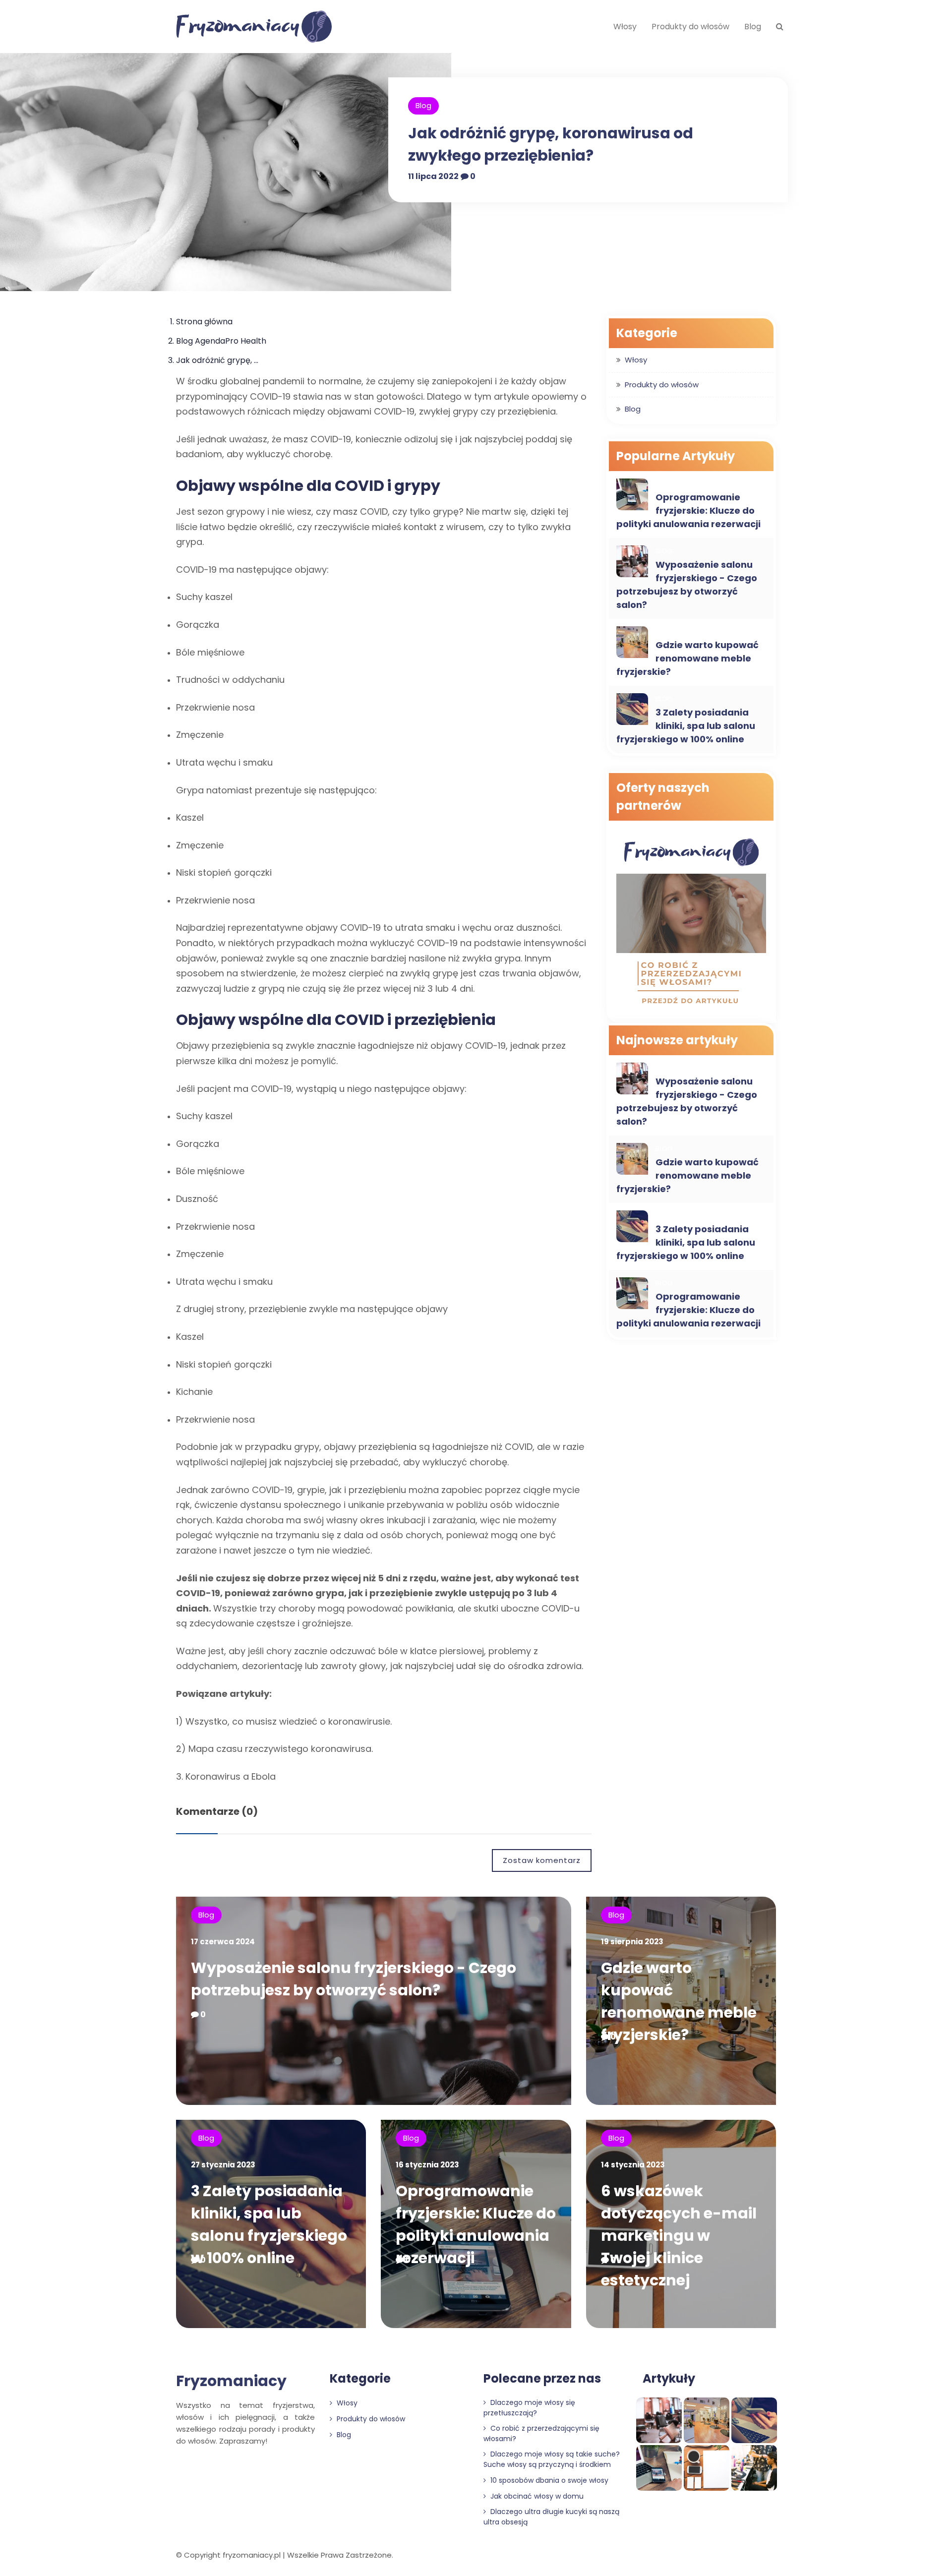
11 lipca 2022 (433, 176)
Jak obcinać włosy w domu (536, 2496)
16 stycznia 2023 (427, 2165)
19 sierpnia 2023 (632, 1942)
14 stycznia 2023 (633, 2165)
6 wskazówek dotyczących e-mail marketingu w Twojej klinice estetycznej (679, 2236)
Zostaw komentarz (542, 1860)
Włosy (625, 27)
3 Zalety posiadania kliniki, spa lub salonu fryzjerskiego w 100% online (686, 726)
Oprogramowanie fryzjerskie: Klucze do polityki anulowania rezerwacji (688, 510)
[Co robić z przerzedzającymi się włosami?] (691, 923)
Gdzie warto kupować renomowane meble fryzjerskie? (687, 658)
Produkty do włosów (690, 27)
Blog (753, 27)
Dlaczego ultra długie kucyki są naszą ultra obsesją (551, 2517)
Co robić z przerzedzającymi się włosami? (541, 2433)
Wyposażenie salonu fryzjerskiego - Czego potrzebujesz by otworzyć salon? (687, 585)
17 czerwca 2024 (223, 1942)
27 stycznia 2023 (223, 2165)
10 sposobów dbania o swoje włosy (548, 2480)
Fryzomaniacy (231, 2381)
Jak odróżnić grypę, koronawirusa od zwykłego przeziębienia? (551, 144)
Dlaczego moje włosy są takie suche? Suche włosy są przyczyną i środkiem (552, 2459)
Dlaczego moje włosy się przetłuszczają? (529, 2408)
